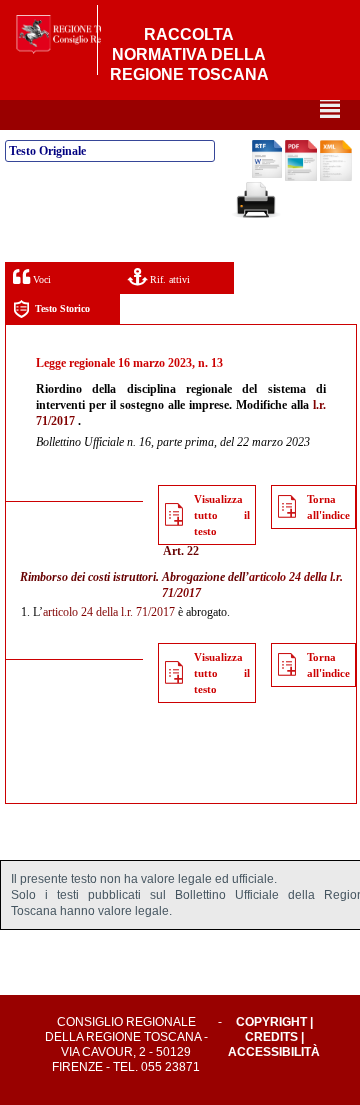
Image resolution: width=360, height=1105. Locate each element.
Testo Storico (62, 308)
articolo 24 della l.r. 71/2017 (109, 612)
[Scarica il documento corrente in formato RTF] (267, 174)
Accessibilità (274, 1052)
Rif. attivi (168, 279)
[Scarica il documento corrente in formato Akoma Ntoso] (336, 177)
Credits (271, 1037)
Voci (40, 279)
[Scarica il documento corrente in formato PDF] (301, 177)
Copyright (271, 1022)
